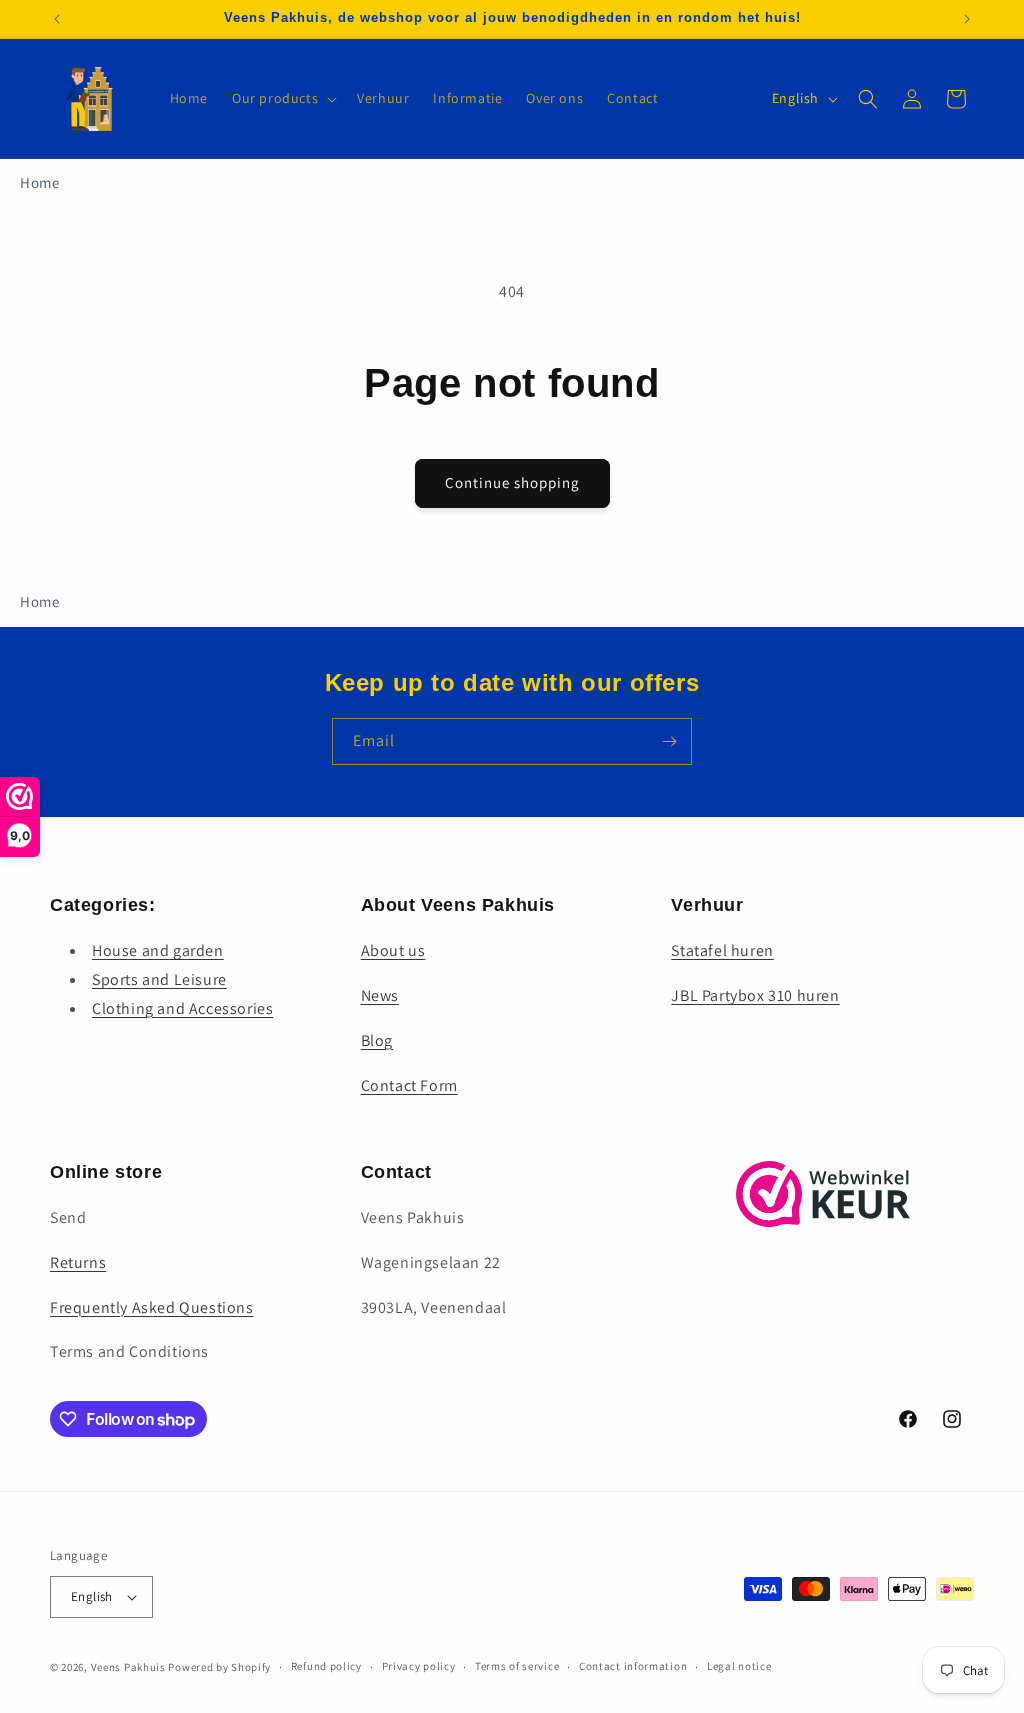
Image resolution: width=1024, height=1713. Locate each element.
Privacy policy (419, 1666)
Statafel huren (722, 950)
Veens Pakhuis (128, 1667)
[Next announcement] (967, 19)
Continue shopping (512, 482)
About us (393, 950)
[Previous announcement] (57, 19)
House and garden (158, 950)
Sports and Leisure (159, 979)
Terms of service (517, 1666)
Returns (78, 1262)
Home (39, 182)
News (380, 995)
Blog (377, 1040)
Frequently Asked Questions (152, 1307)
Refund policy (326, 1666)
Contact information (633, 1666)
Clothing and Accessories (182, 1008)
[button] (282, 98)
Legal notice (739, 1666)
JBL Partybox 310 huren (755, 995)
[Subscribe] (669, 741)
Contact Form (409, 1085)
